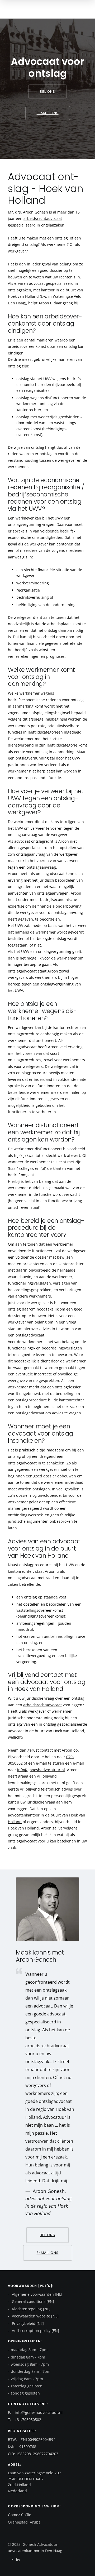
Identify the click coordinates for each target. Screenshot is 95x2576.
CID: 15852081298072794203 (33, 2454)
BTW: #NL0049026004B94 (32, 2439)
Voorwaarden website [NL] (35, 2316)
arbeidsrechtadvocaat (43, 218)
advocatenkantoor (24, 2551)
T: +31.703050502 (25, 2420)
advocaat (37, 283)
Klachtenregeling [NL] (31, 2309)
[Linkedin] (18, 2560)
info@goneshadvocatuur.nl (41, 1770)
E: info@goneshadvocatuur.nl (35, 2412)
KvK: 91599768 (22, 2447)
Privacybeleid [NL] (27, 2323)
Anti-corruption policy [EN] (35, 2331)
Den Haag (53, 2551)
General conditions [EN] (32, 2301)
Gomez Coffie (20, 2515)
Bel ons (47, 92)
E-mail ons (48, 113)
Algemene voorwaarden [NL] (37, 2294)
